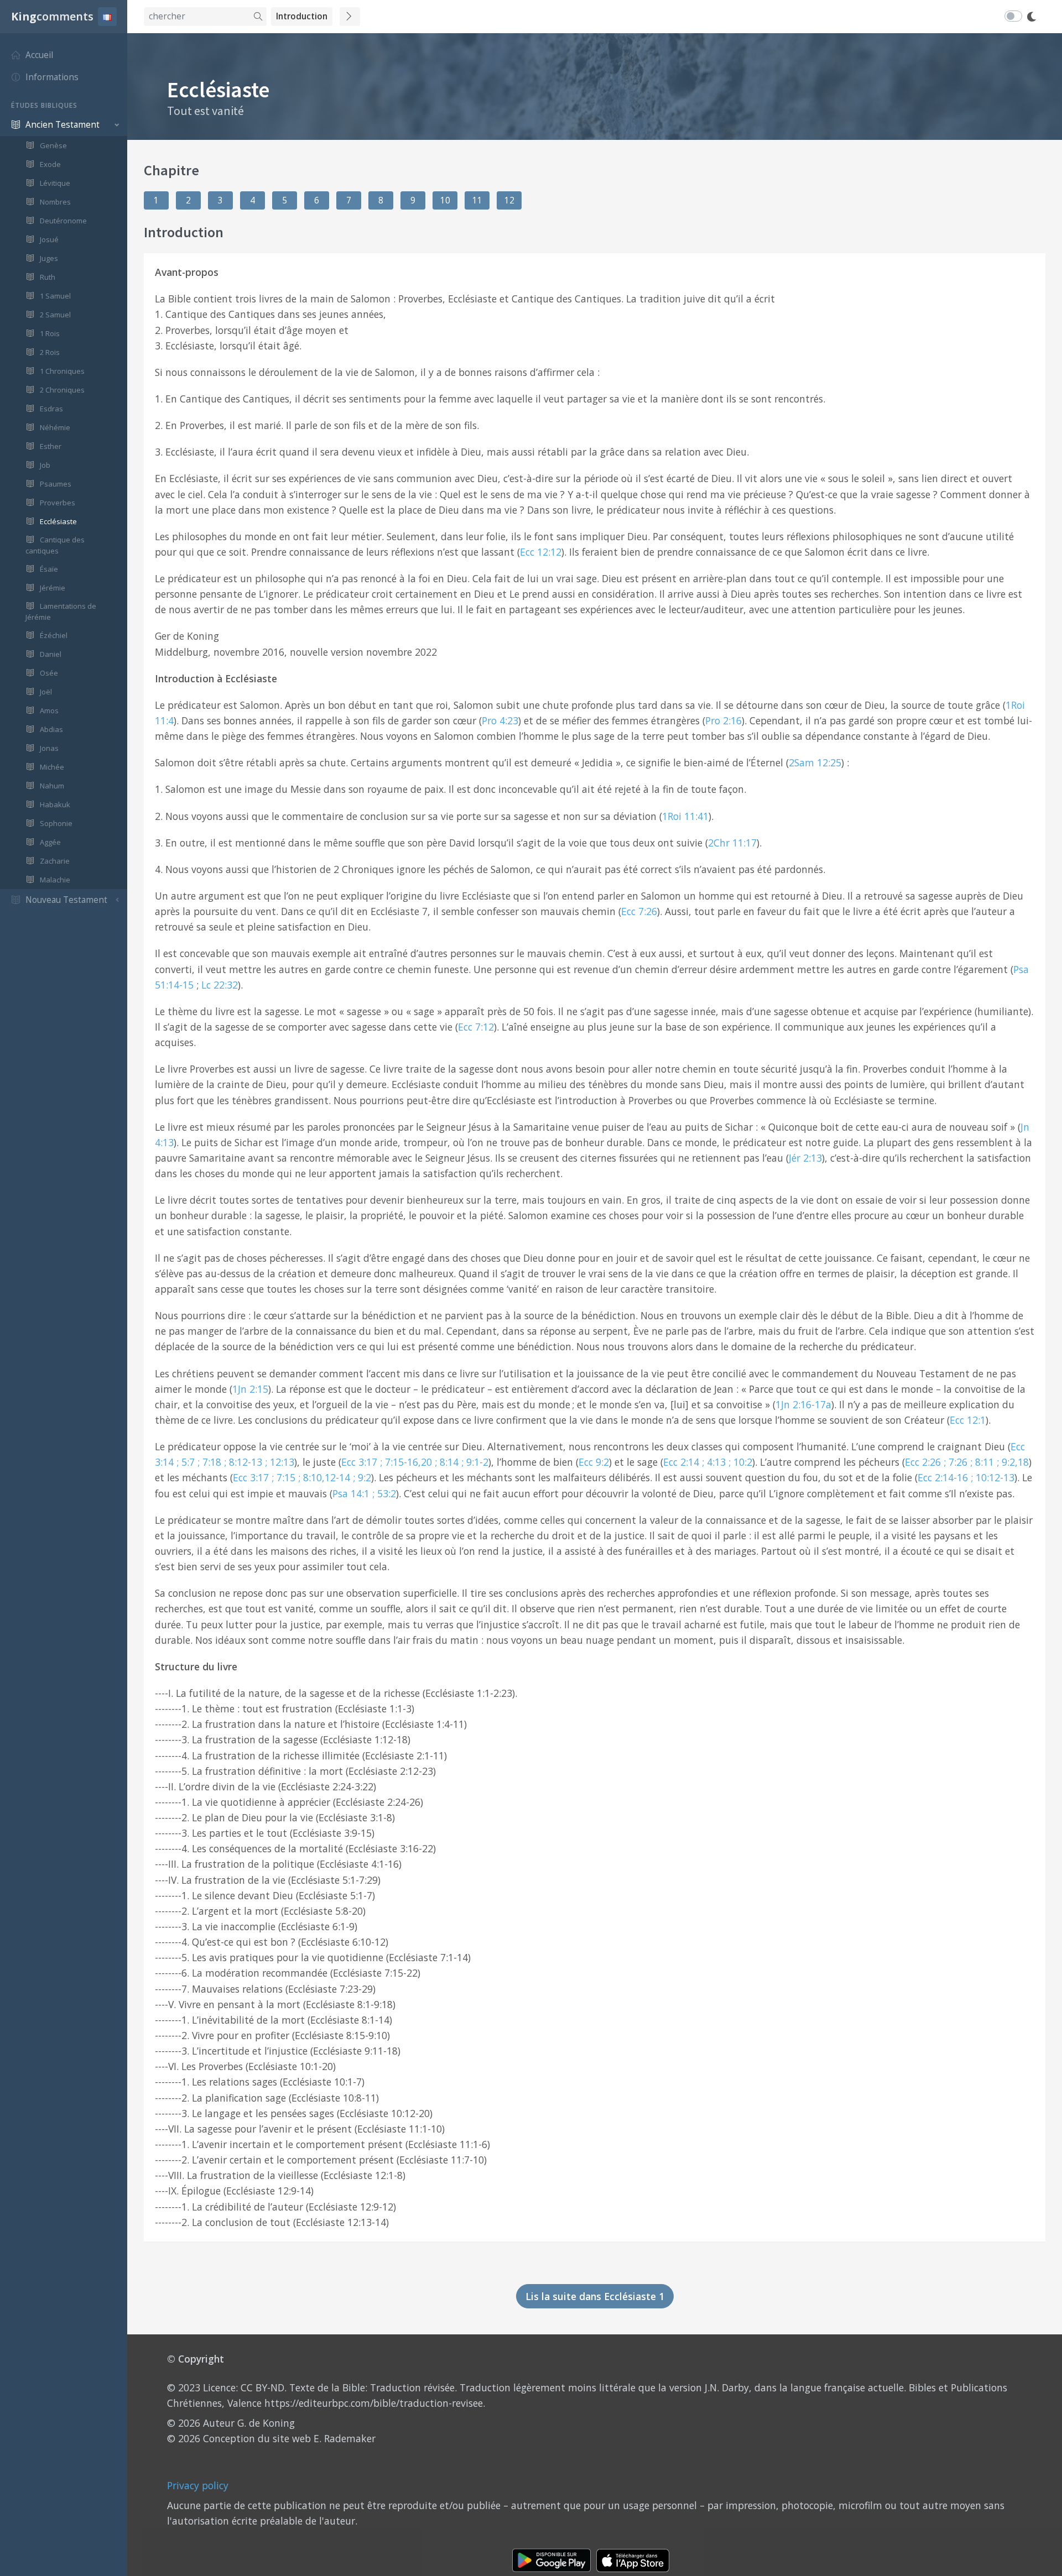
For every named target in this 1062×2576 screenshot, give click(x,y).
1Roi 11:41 (685, 816)
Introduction (302, 16)
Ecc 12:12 (541, 552)
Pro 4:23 (500, 720)
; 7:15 (283, 1477)
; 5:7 (186, 1462)
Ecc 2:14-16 (943, 1477)
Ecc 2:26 (923, 1462)
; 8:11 (982, 1462)
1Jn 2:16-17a (803, 1404)
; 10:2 (740, 1462)
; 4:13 (714, 1462)
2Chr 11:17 (732, 843)
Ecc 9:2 (594, 1462)
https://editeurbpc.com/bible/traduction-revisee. (375, 2403)
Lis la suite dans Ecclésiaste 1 (595, 2296)
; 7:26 (956, 1462)
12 (509, 200)
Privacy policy (198, 2485)
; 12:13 (280, 1462)
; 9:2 (362, 1477)
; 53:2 (384, 1493)
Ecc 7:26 (639, 911)
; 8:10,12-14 (324, 1477)
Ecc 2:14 (681, 1462)
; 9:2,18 (1013, 1462)
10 (445, 200)
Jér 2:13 (805, 1158)
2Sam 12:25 (815, 762)
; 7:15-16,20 (406, 1462)
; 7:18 (209, 1462)
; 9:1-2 (475, 1462)
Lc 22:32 (220, 985)
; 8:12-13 (243, 1462)
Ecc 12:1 (968, 1420)
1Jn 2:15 (250, 1389)
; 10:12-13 (993, 1477)
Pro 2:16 (723, 720)
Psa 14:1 (351, 1493)
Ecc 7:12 (476, 1027)
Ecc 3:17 (359, 1462)
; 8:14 (447, 1462)
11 (477, 200)
